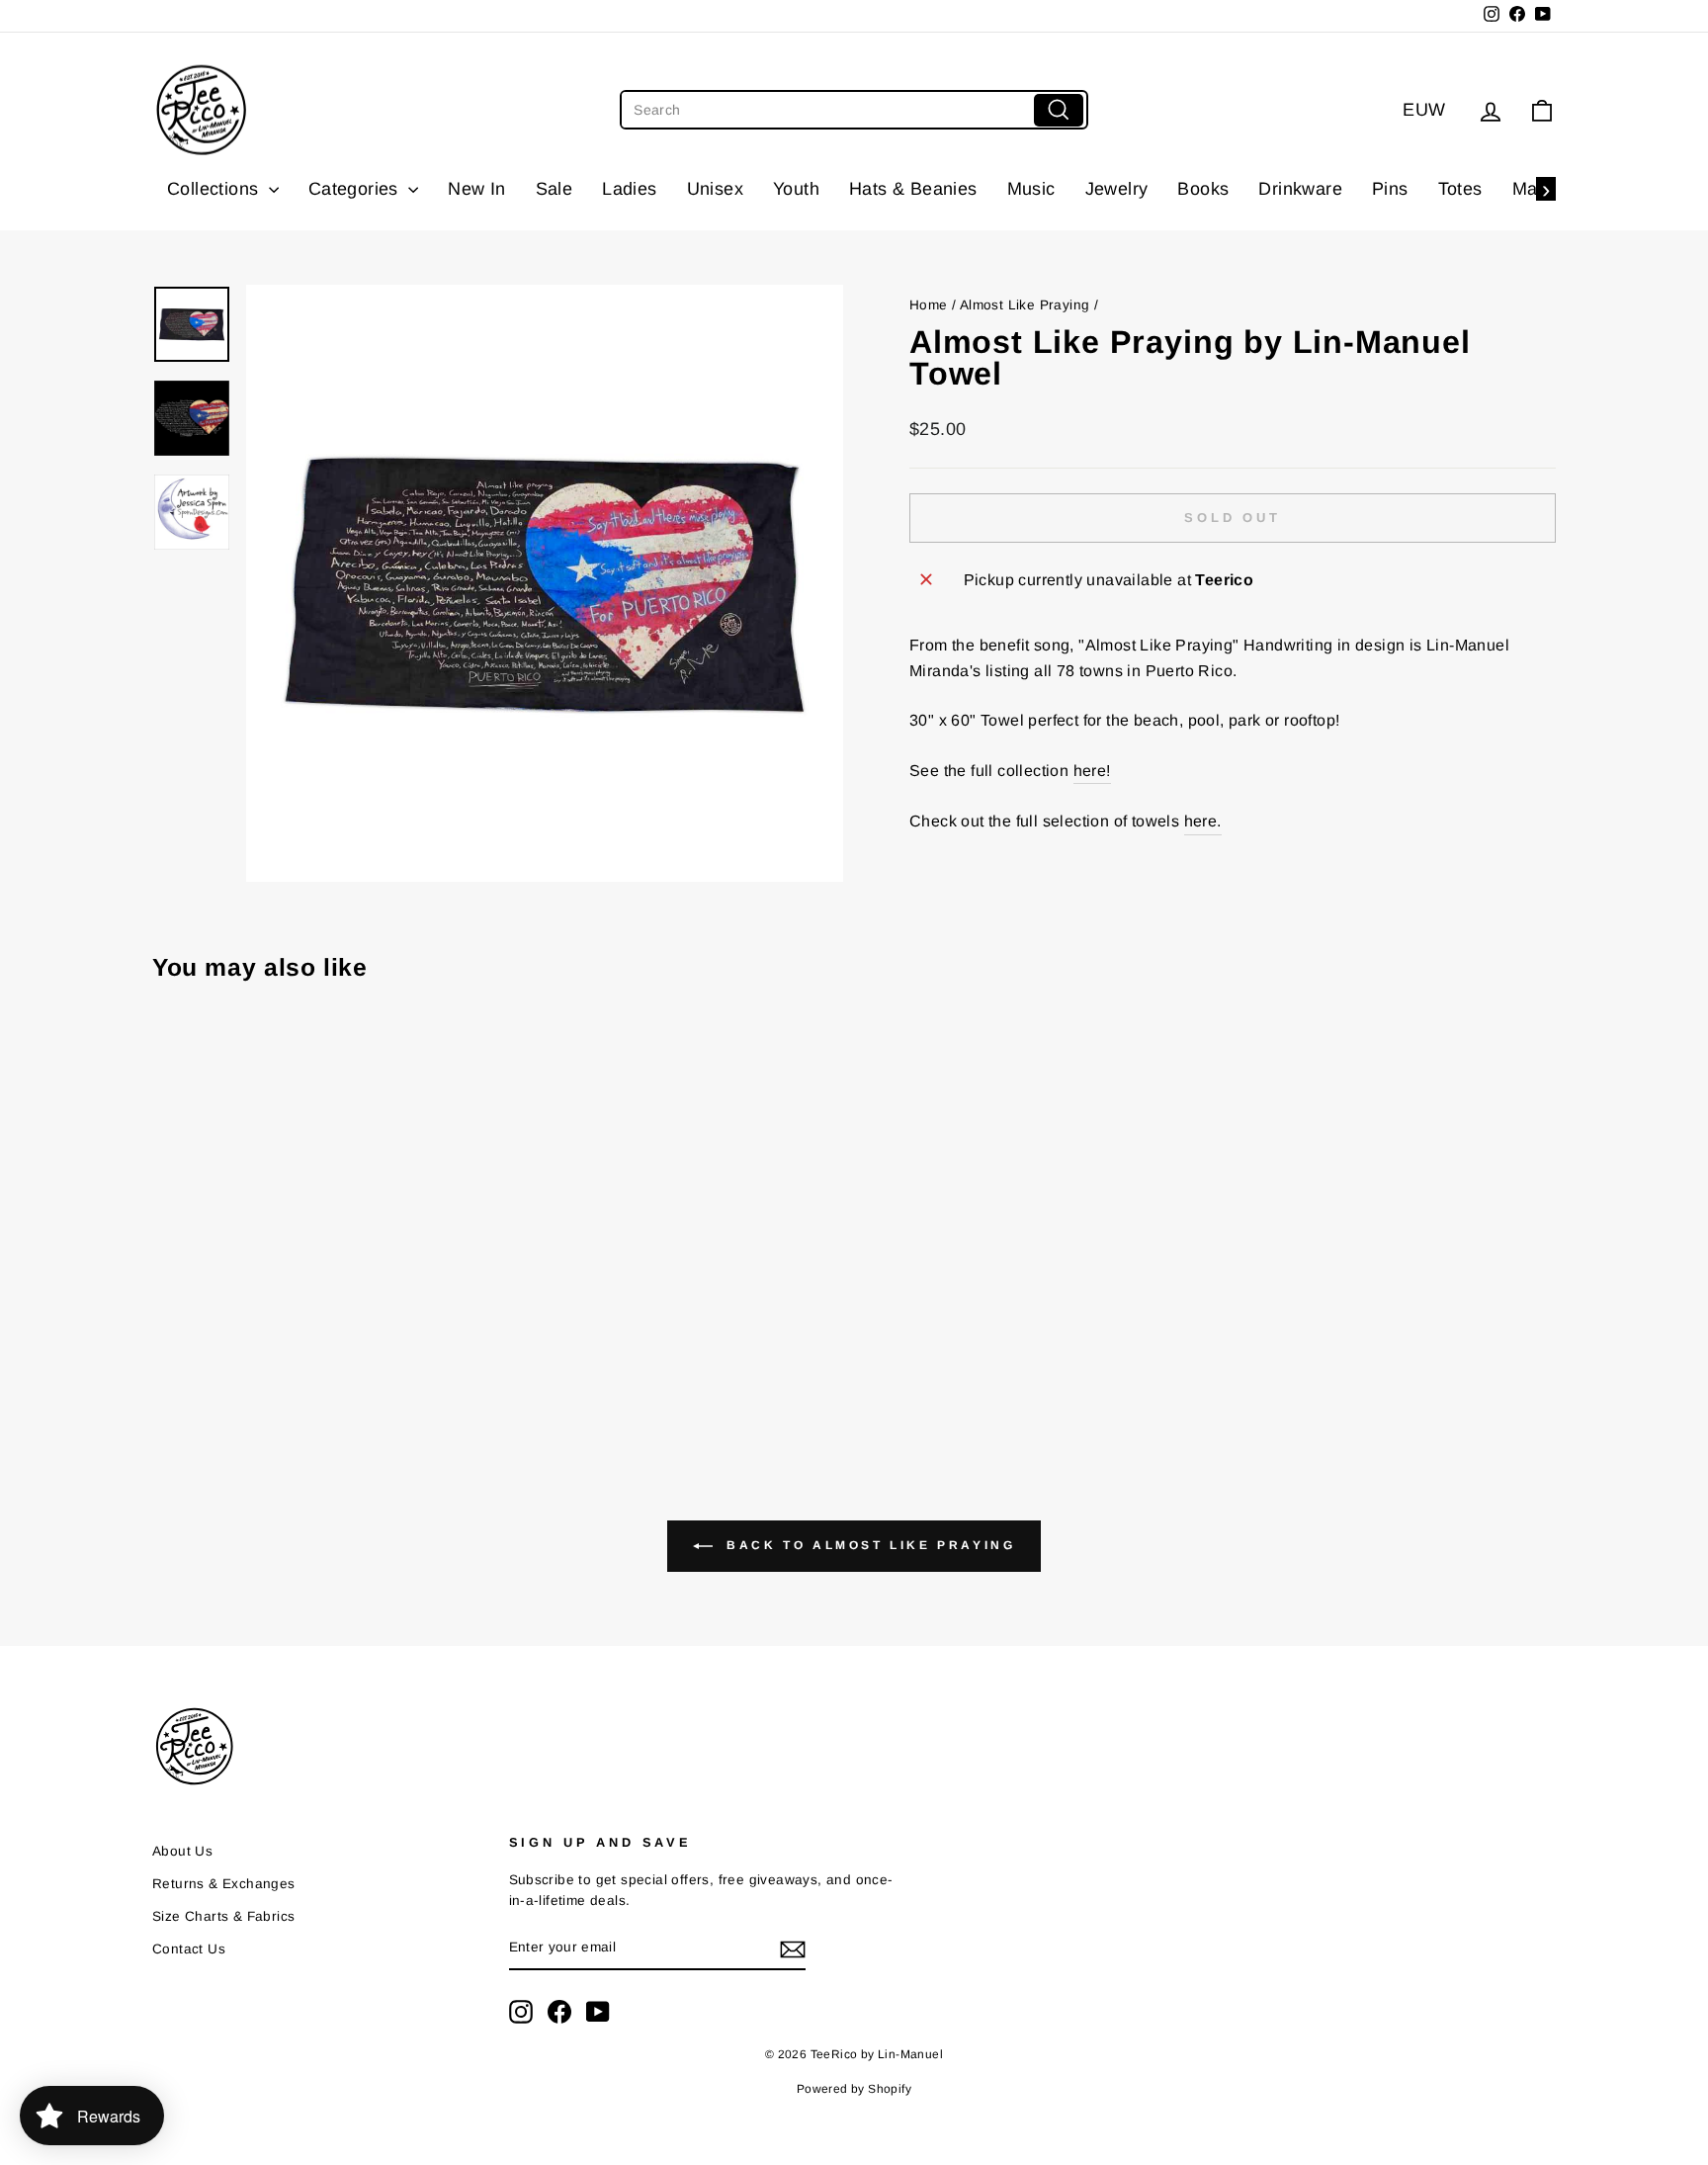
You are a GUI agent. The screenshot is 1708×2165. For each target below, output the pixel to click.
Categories (356, 189)
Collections (215, 189)
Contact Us (189, 1949)
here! (1092, 771)
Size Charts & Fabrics (223, 1916)
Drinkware (1300, 189)
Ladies (629, 189)
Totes (1460, 189)
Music (1031, 189)
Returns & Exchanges (224, 1884)
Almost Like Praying (1025, 305)
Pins (1390, 189)
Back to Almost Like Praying (868, 1545)
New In (476, 189)
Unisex (715, 189)
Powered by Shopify (854, 2089)
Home (929, 305)
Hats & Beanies (913, 189)
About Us (182, 1851)
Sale (555, 189)
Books (1203, 189)
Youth (796, 189)
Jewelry (1117, 189)
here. (1203, 821)
